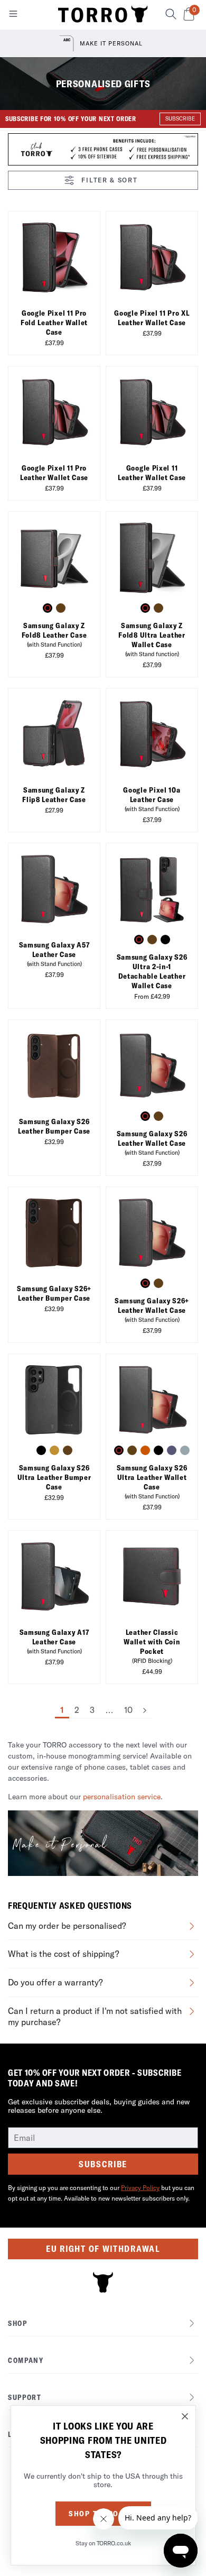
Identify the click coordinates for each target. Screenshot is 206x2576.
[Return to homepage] (103, 15)
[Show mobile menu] (13, 16)
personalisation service (122, 1797)
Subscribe (103, 2164)
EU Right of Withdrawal (103, 2249)
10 (128, 1710)
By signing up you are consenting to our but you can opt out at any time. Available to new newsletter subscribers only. (101, 2193)
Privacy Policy (140, 2188)
